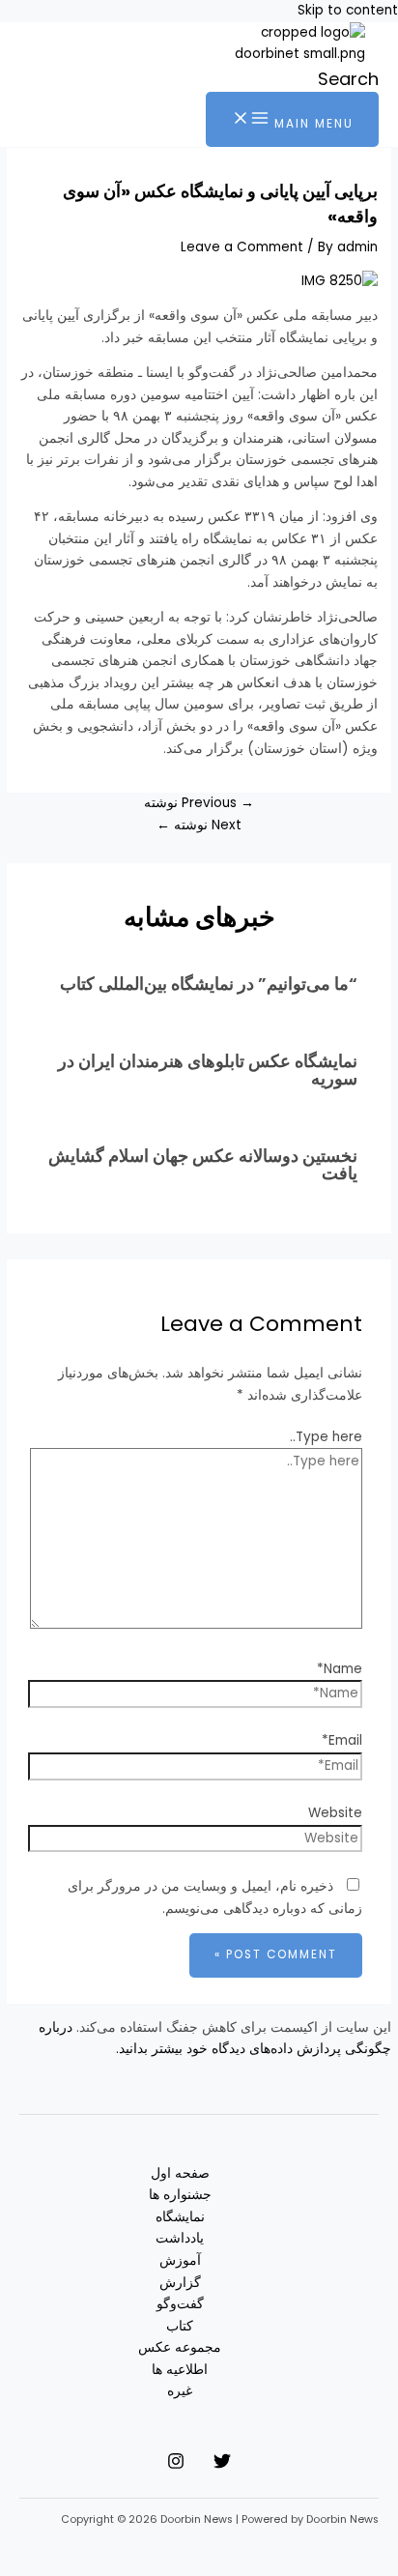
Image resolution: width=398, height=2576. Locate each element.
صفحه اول (180, 2173)
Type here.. (326, 1437)
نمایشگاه (180, 2217)
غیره (180, 2391)
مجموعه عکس (180, 2347)
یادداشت (180, 2238)
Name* (340, 1669)
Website (335, 1813)
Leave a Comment (242, 247)
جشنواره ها (180, 2195)
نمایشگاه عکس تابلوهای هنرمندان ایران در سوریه (208, 1070)
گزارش (180, 2283)
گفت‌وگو (180, 2304)
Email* (342, 1740)
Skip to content (348, 10)
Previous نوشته (199, 803)
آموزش (180, 2260)
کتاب (180, 2326)
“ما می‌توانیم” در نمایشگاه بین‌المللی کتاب (209, 984)
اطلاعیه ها (180, 2370)
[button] (348, 79)
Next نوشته (199, 825)
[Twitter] (222, 2465)
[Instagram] (176, 2465)
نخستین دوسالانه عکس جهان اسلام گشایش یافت (203, 1164)
